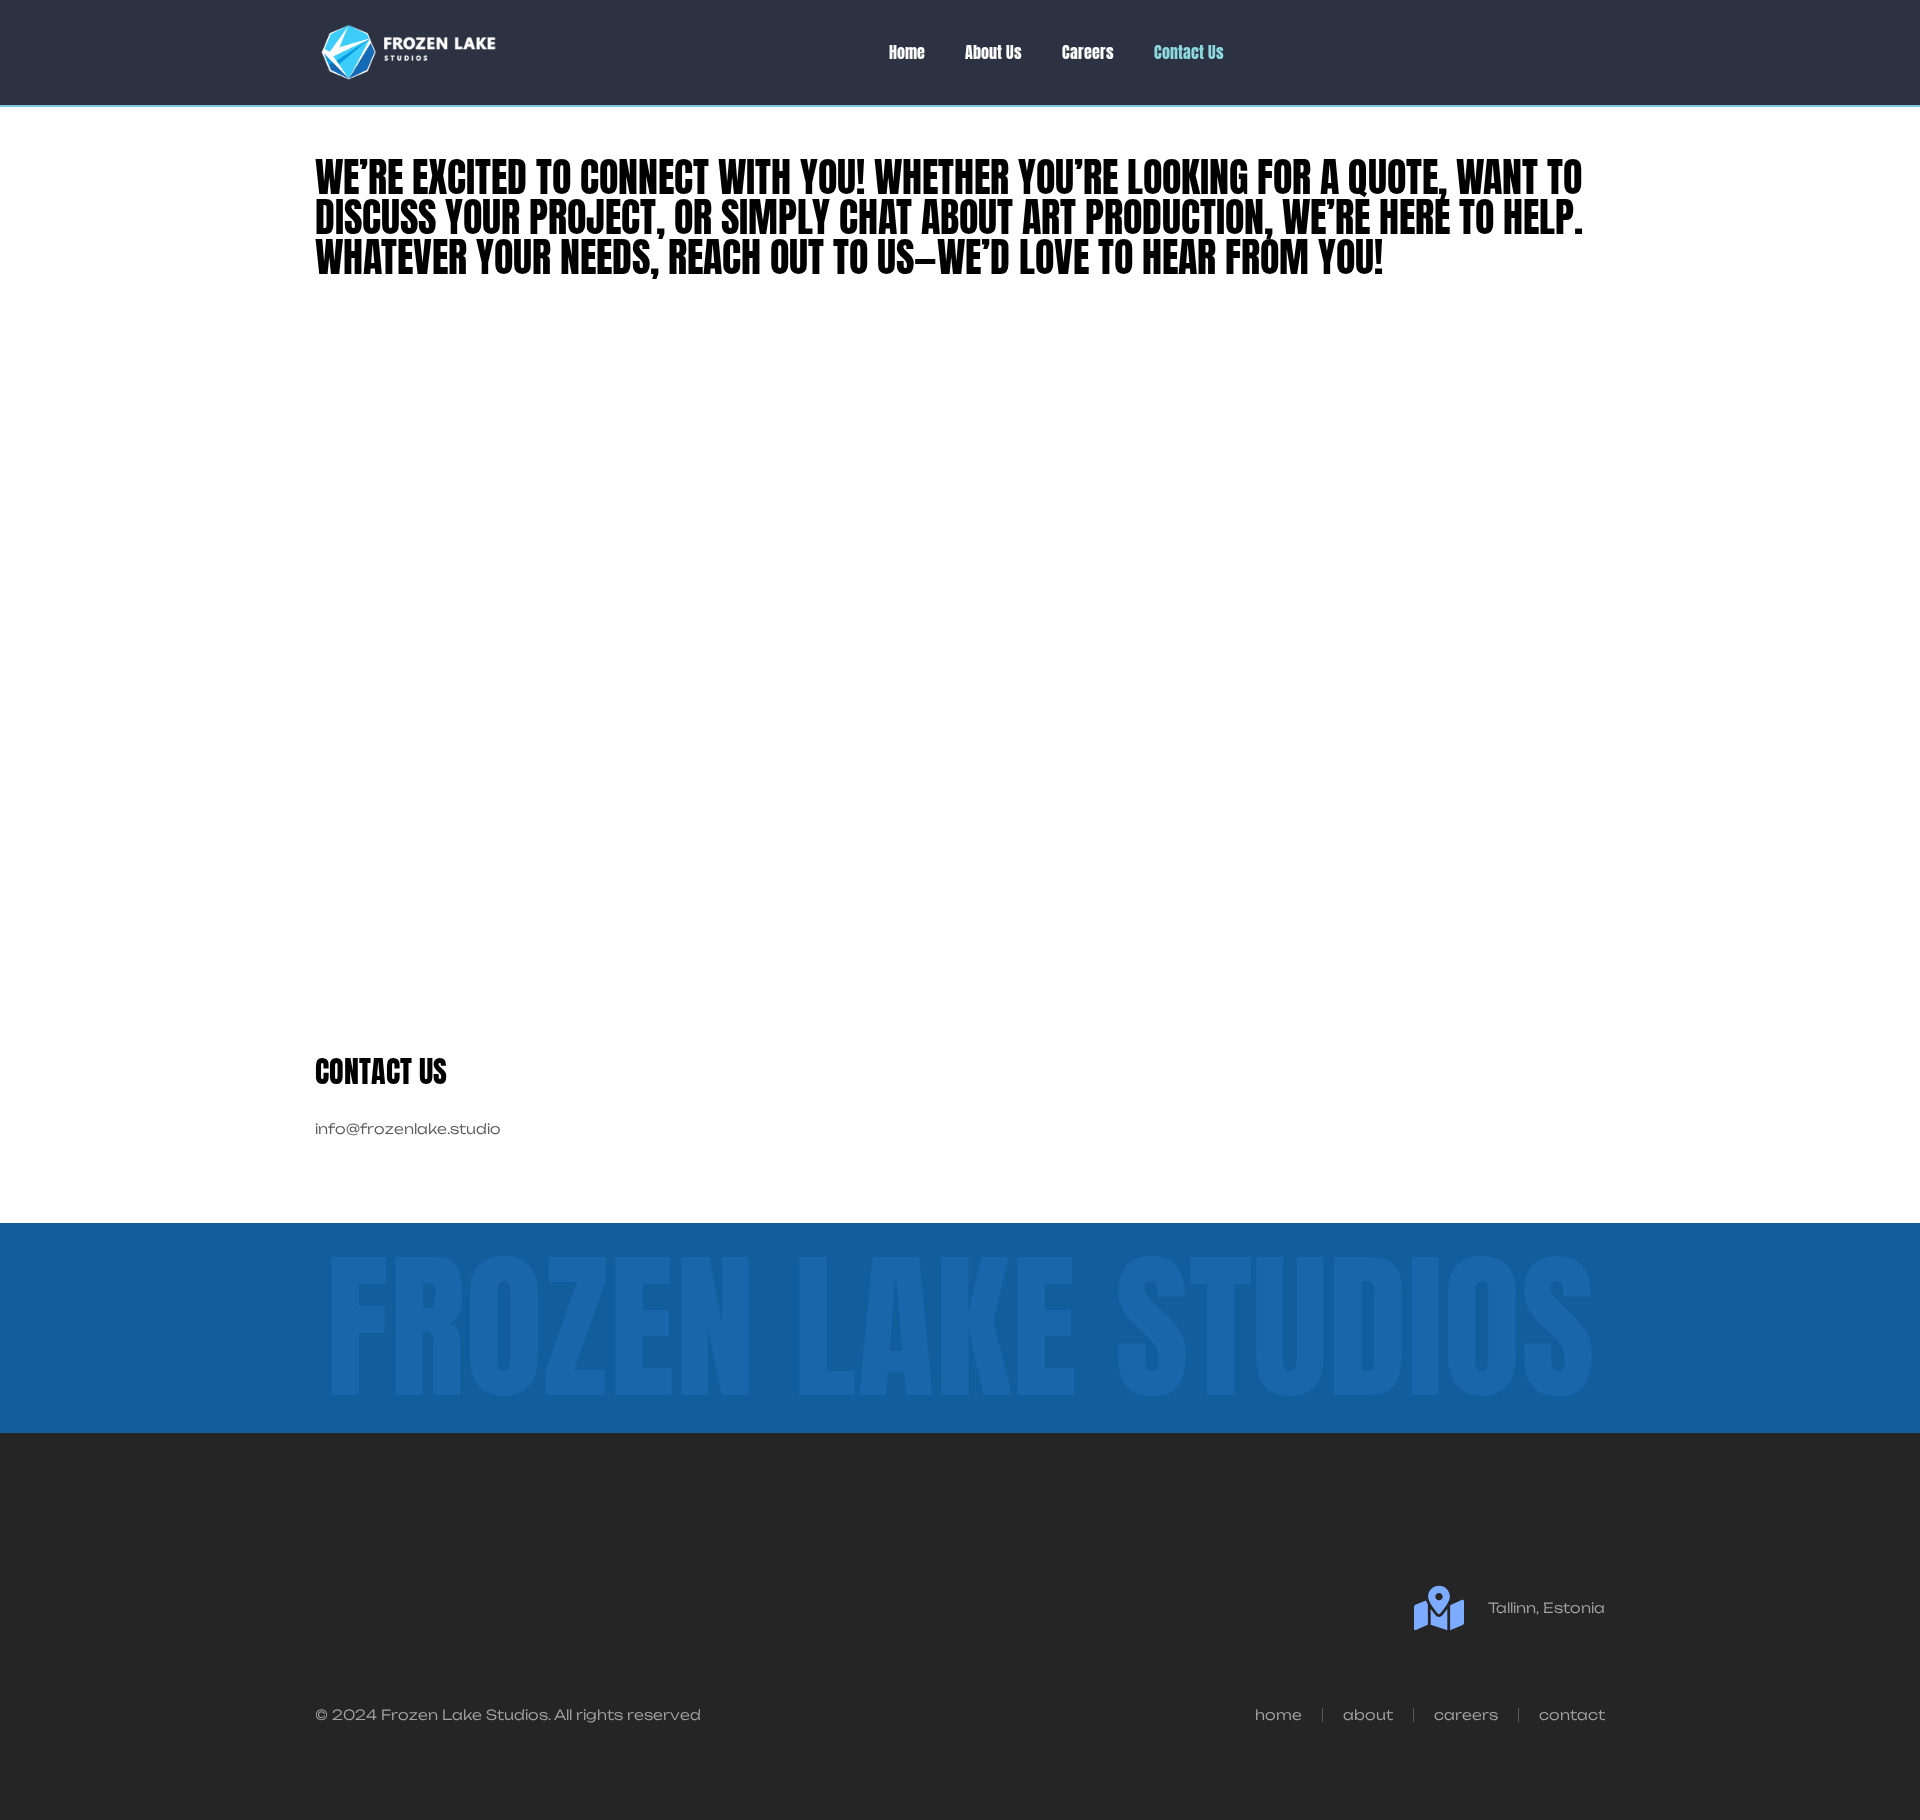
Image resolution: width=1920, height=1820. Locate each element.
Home (907, 52)
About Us (993, 52)
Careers (1088, 52)
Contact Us (1189, 52)
